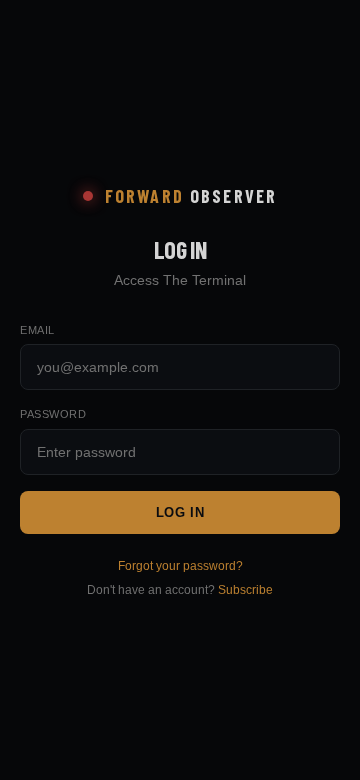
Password (53, 414)
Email (37, 330)
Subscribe (245, 590)
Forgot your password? (180, 566)
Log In (180, 512)
